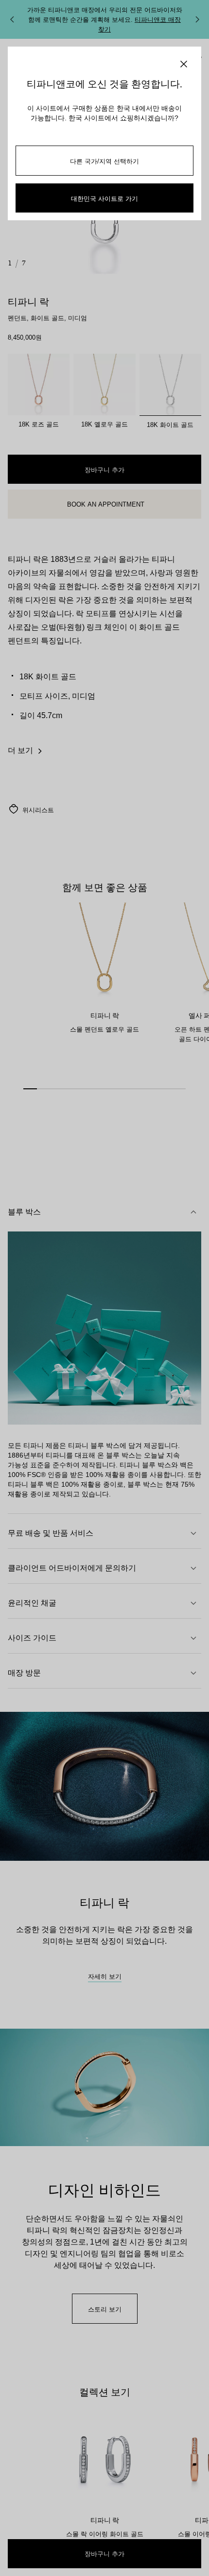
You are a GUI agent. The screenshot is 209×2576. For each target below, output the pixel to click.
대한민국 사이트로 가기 (104, 198)
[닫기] (184, 64)
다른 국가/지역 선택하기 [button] (104, 161)
